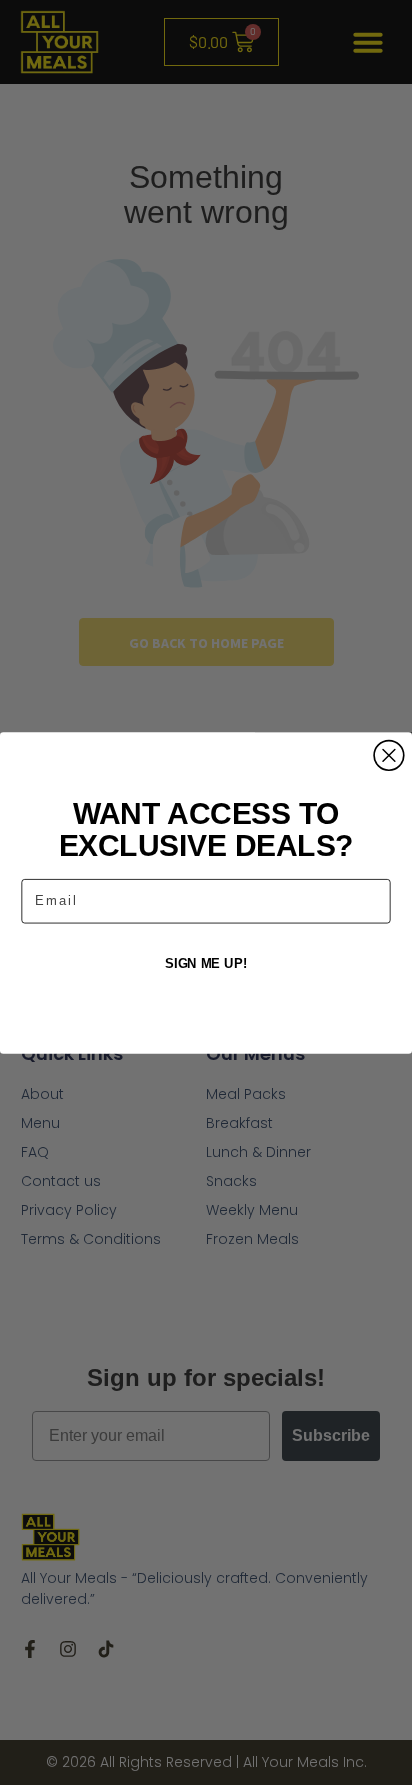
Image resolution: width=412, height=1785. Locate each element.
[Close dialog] (389, 755)
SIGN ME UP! (206, 963)
